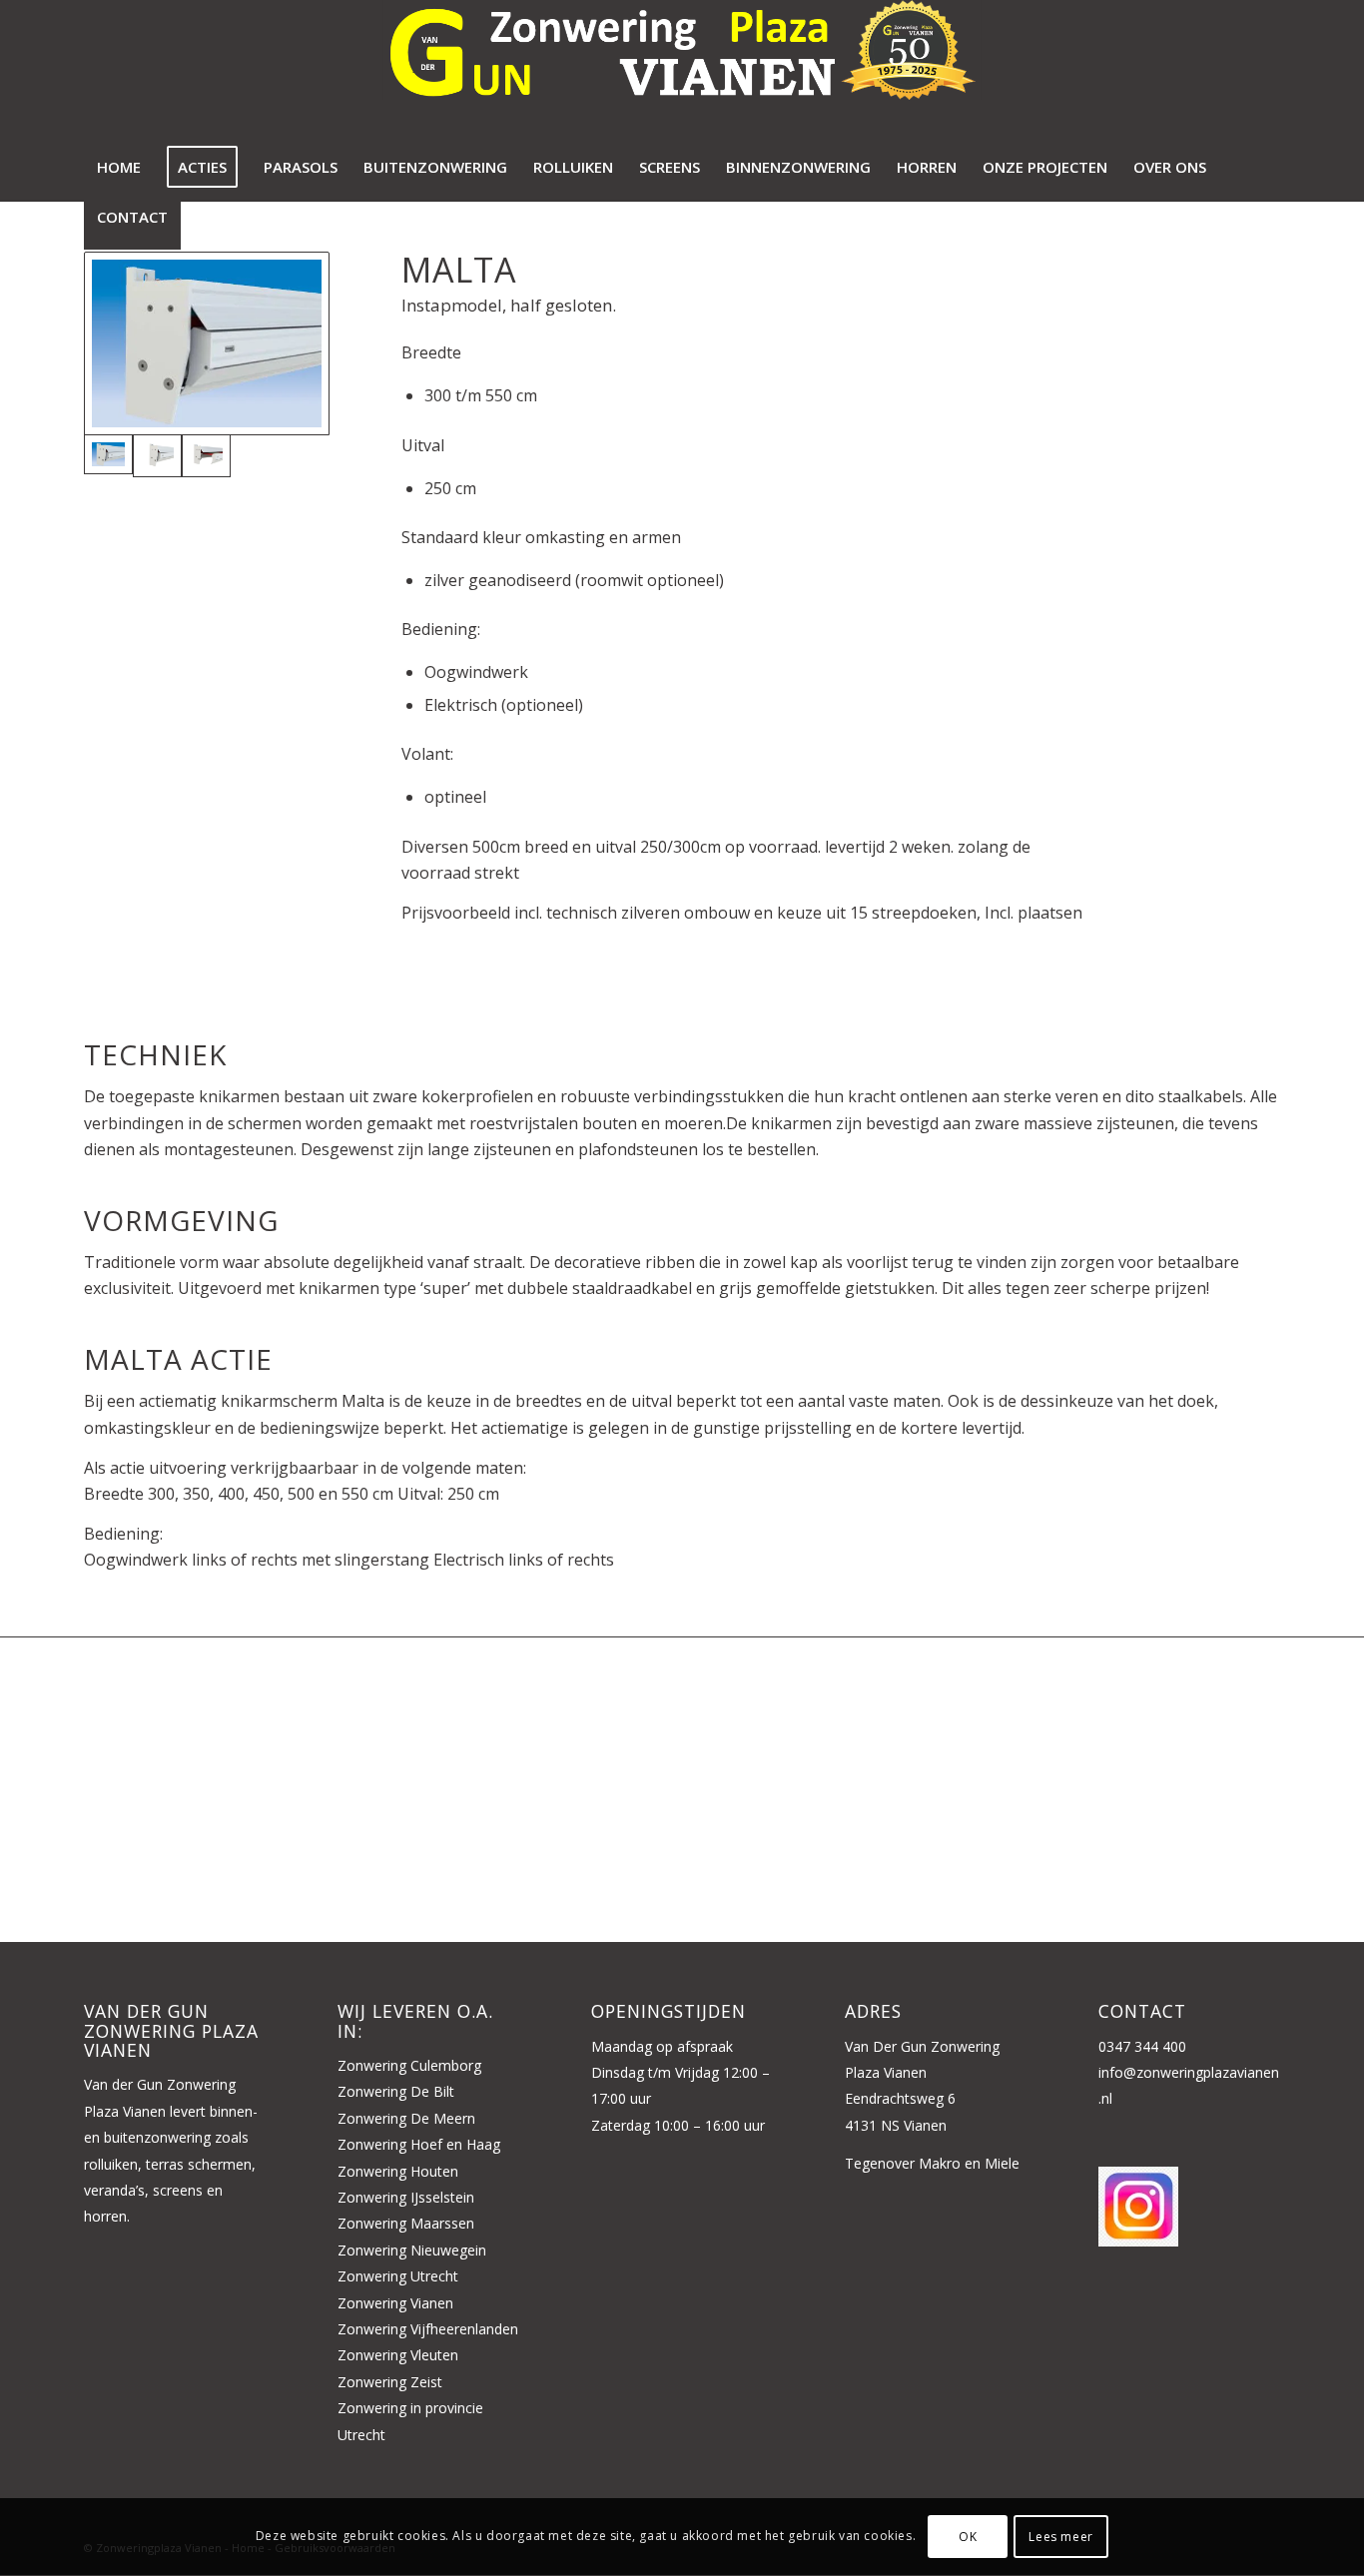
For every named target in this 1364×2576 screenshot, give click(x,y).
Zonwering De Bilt (396, 2091)
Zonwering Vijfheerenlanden (428, 2329)
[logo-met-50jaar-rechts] (682, 75)
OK (968, 2537)
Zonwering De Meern (406, 2118)
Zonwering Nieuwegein (412, 2250)
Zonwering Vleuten (398, 2355)
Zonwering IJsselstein (406, 2197)
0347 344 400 (1142, 2046)
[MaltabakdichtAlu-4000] (157, 456)
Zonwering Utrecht (398, 2276)
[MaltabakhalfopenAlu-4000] (206, 456)
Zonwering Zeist (390, 2382)
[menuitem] (119, 175)
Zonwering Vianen (395, 2303)
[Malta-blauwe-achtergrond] (207, 343)
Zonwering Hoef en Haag (419, 2144)
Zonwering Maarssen (406, 2223)
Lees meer (1060, 2537)
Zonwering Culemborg (409, 2065)
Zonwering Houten (398, 2171)
